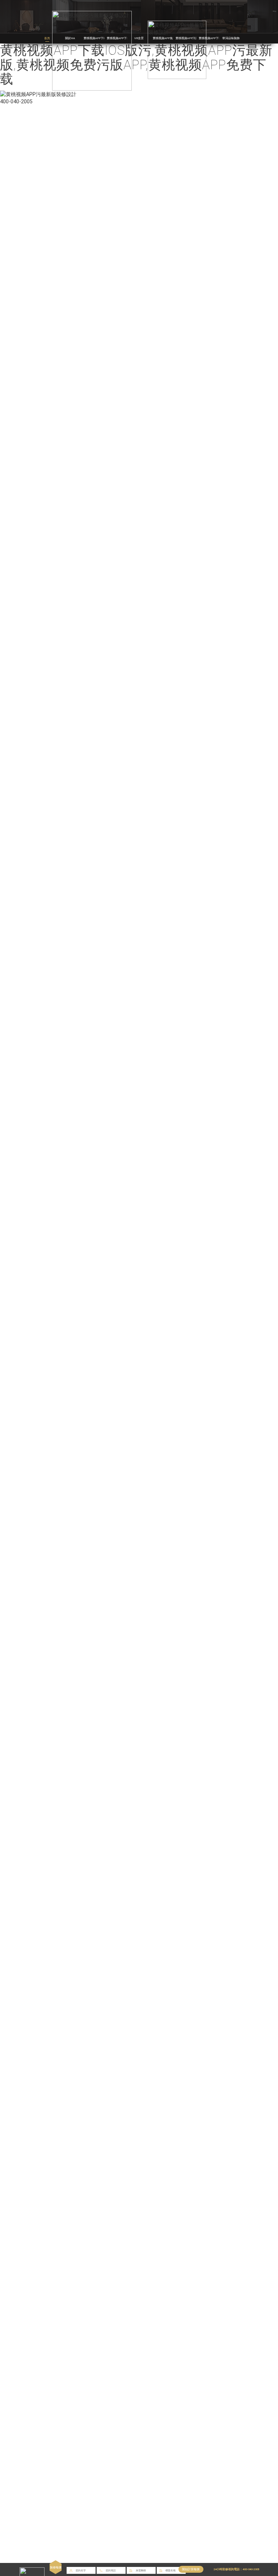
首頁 (47, 38)
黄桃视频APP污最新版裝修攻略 (196, 38)
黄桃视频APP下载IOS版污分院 (218, 38)
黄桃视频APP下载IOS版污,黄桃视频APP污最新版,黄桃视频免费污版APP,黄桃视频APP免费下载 (136, 65)
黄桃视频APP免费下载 (167, 38)
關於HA (70, 38)
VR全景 (139, 38)
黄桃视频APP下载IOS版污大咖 (126, 38)
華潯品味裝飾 (231, 38)
